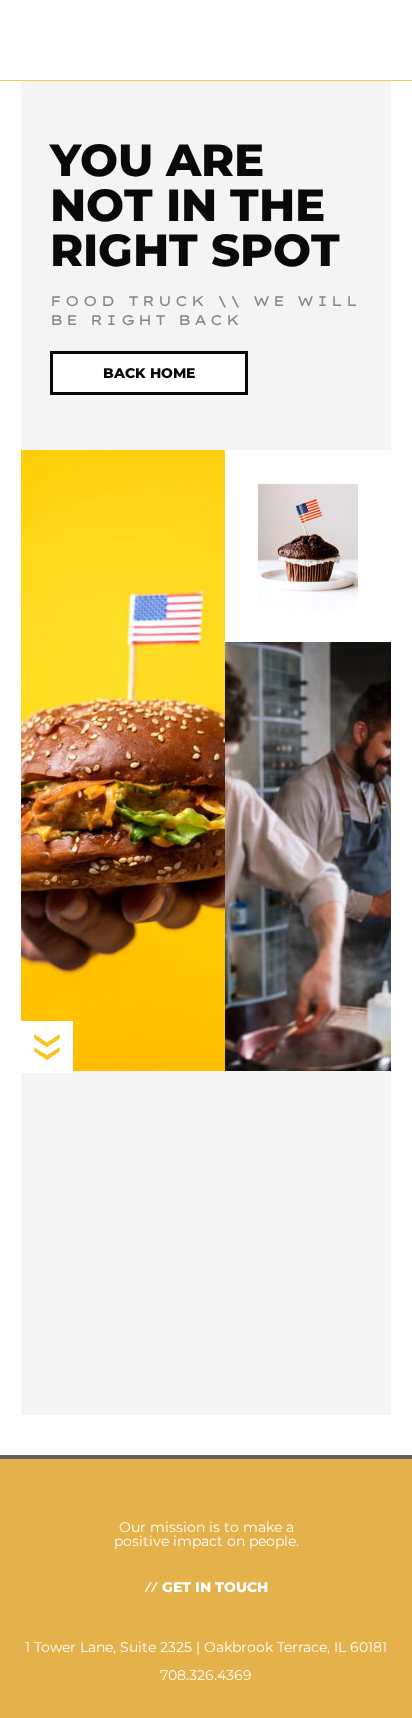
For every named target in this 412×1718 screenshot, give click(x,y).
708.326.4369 (206, 1675)
